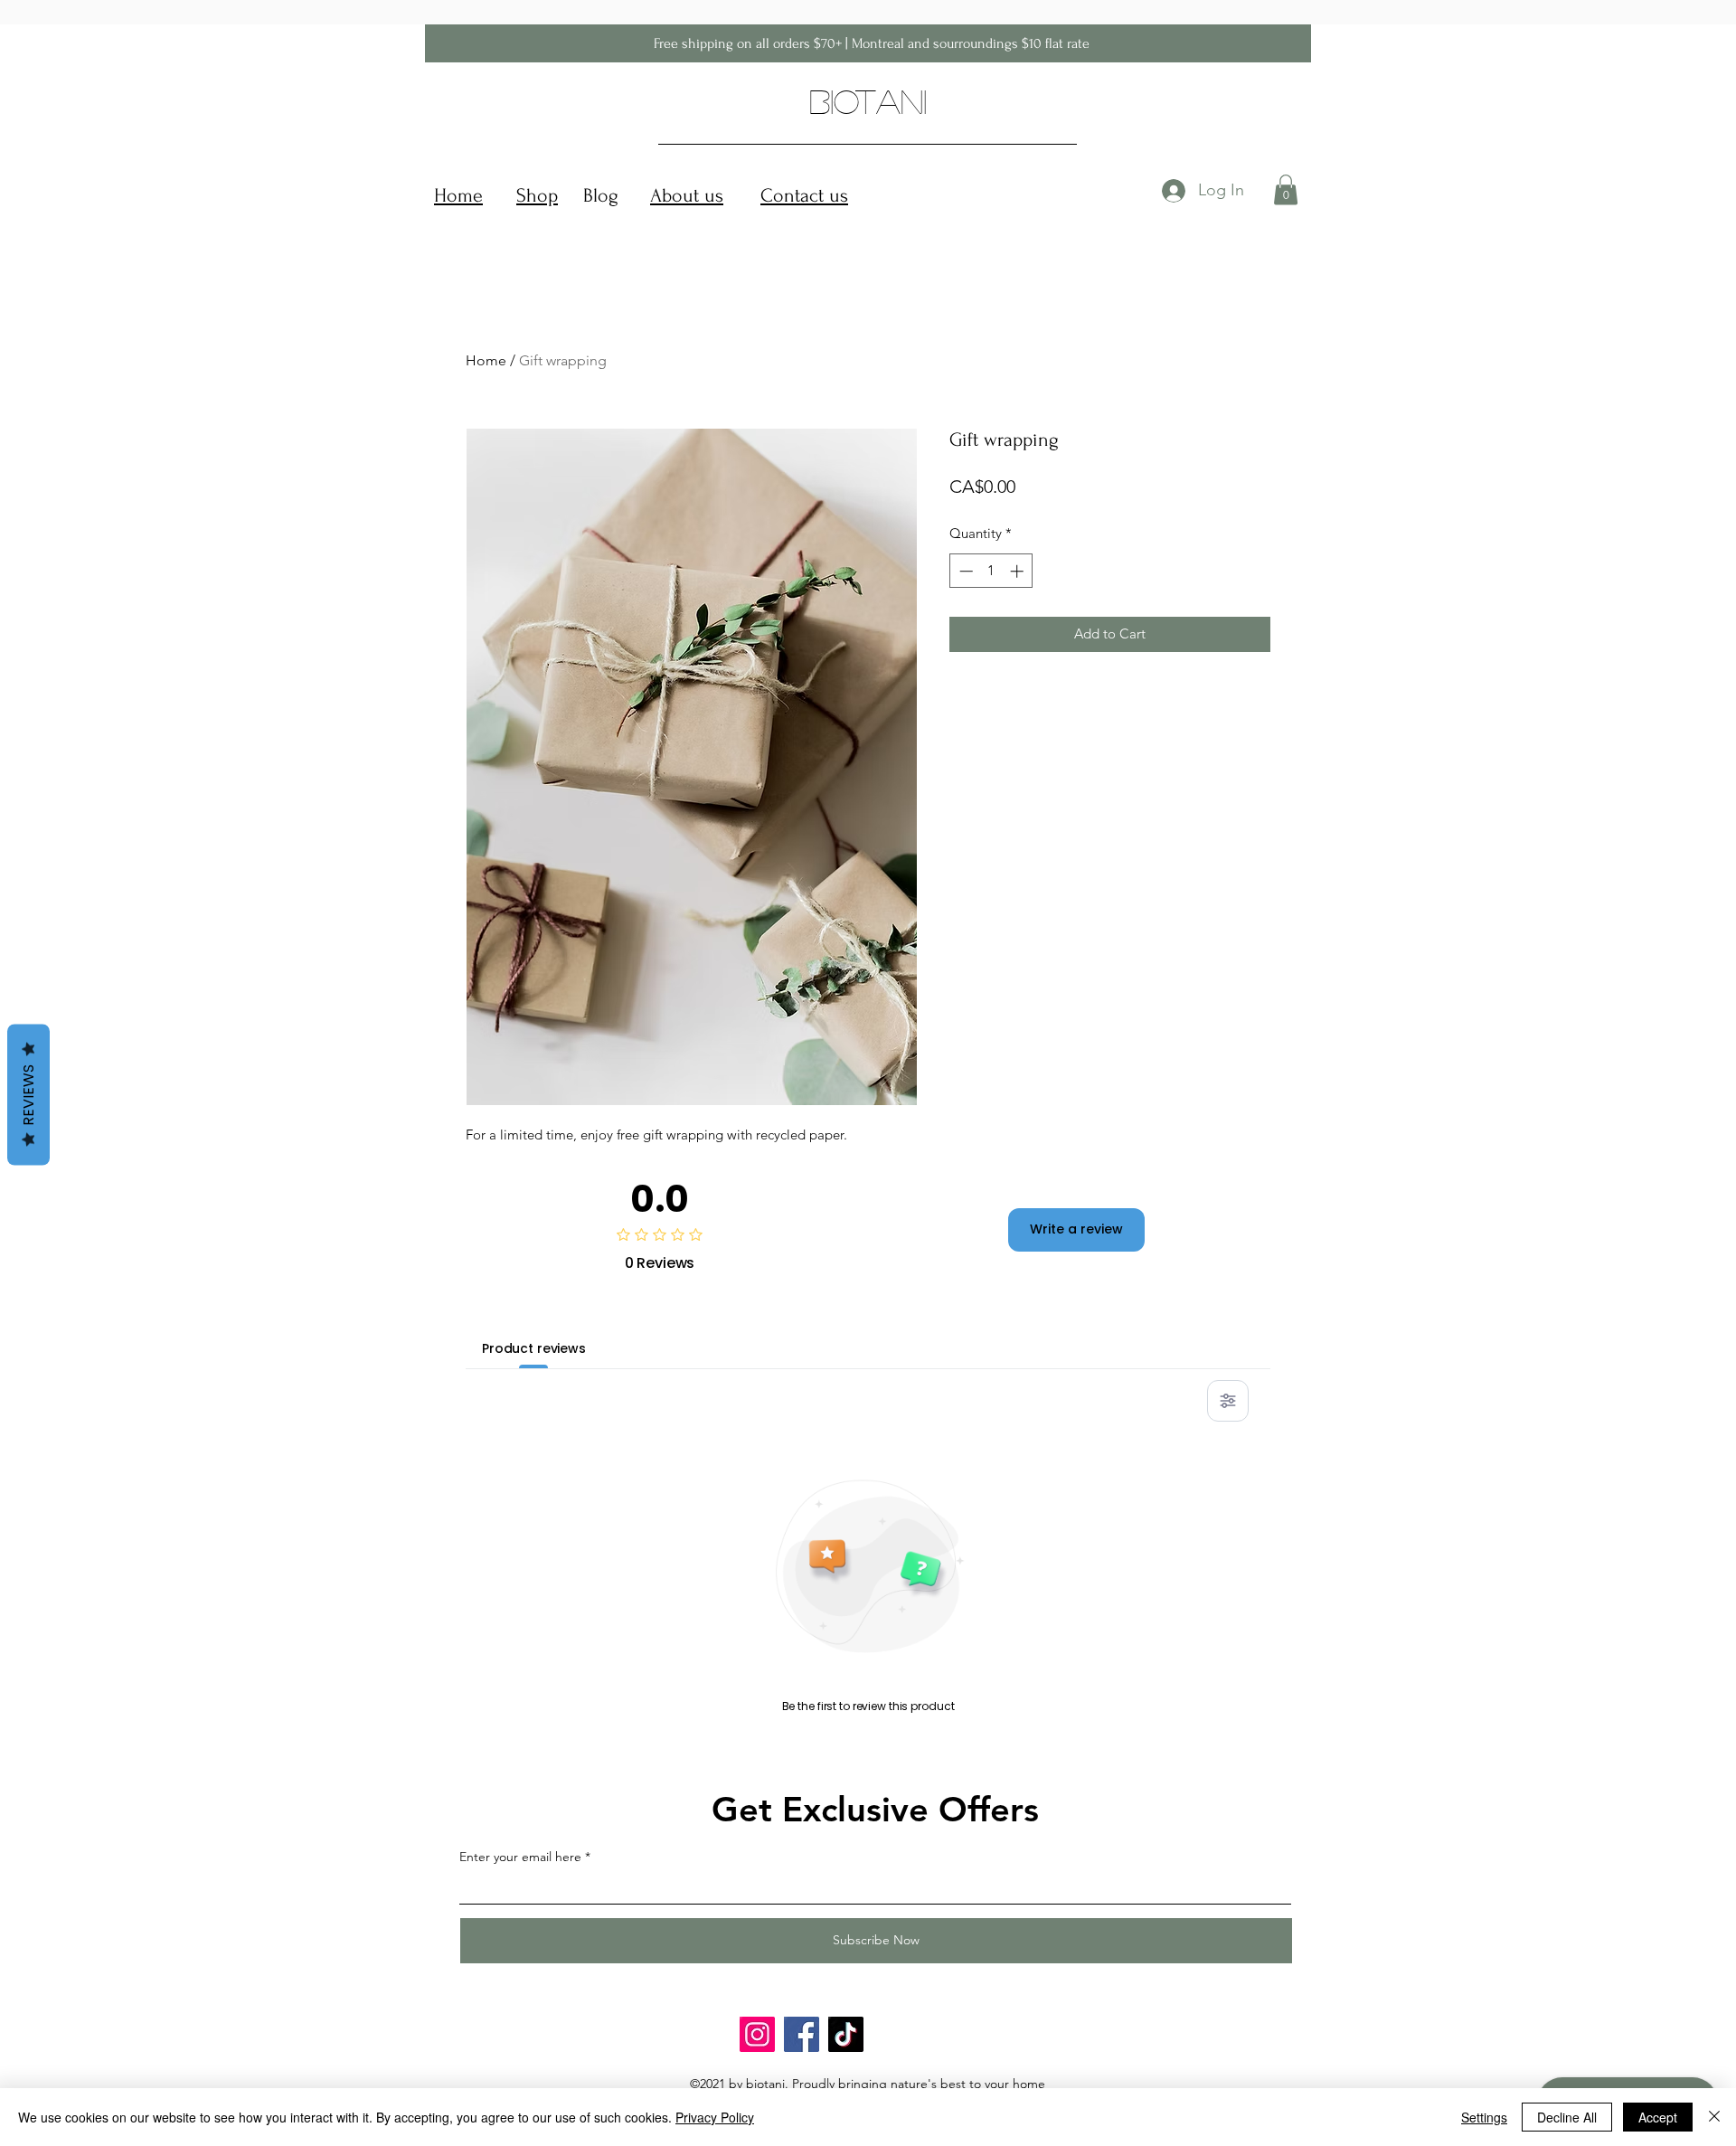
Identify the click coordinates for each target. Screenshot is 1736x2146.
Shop (537, 195)
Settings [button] (1484, 2117)
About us (687, 195)
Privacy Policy (715, 2117)
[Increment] (1019, 571)
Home (458, 195)
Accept (1658, 2117)
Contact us (804, 195)
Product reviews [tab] (534, 1348)
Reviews (28, 1094)
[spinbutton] (991, 571)
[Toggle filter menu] (1228, 1401)
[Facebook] (802, 2034)
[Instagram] (757, 2034)
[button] (1286, 189)
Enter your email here (520, 1857)
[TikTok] (846, 2034)
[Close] (1714, 2117)
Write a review (1076, 1229)
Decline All (1567, 2117)
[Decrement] (964, 571)
